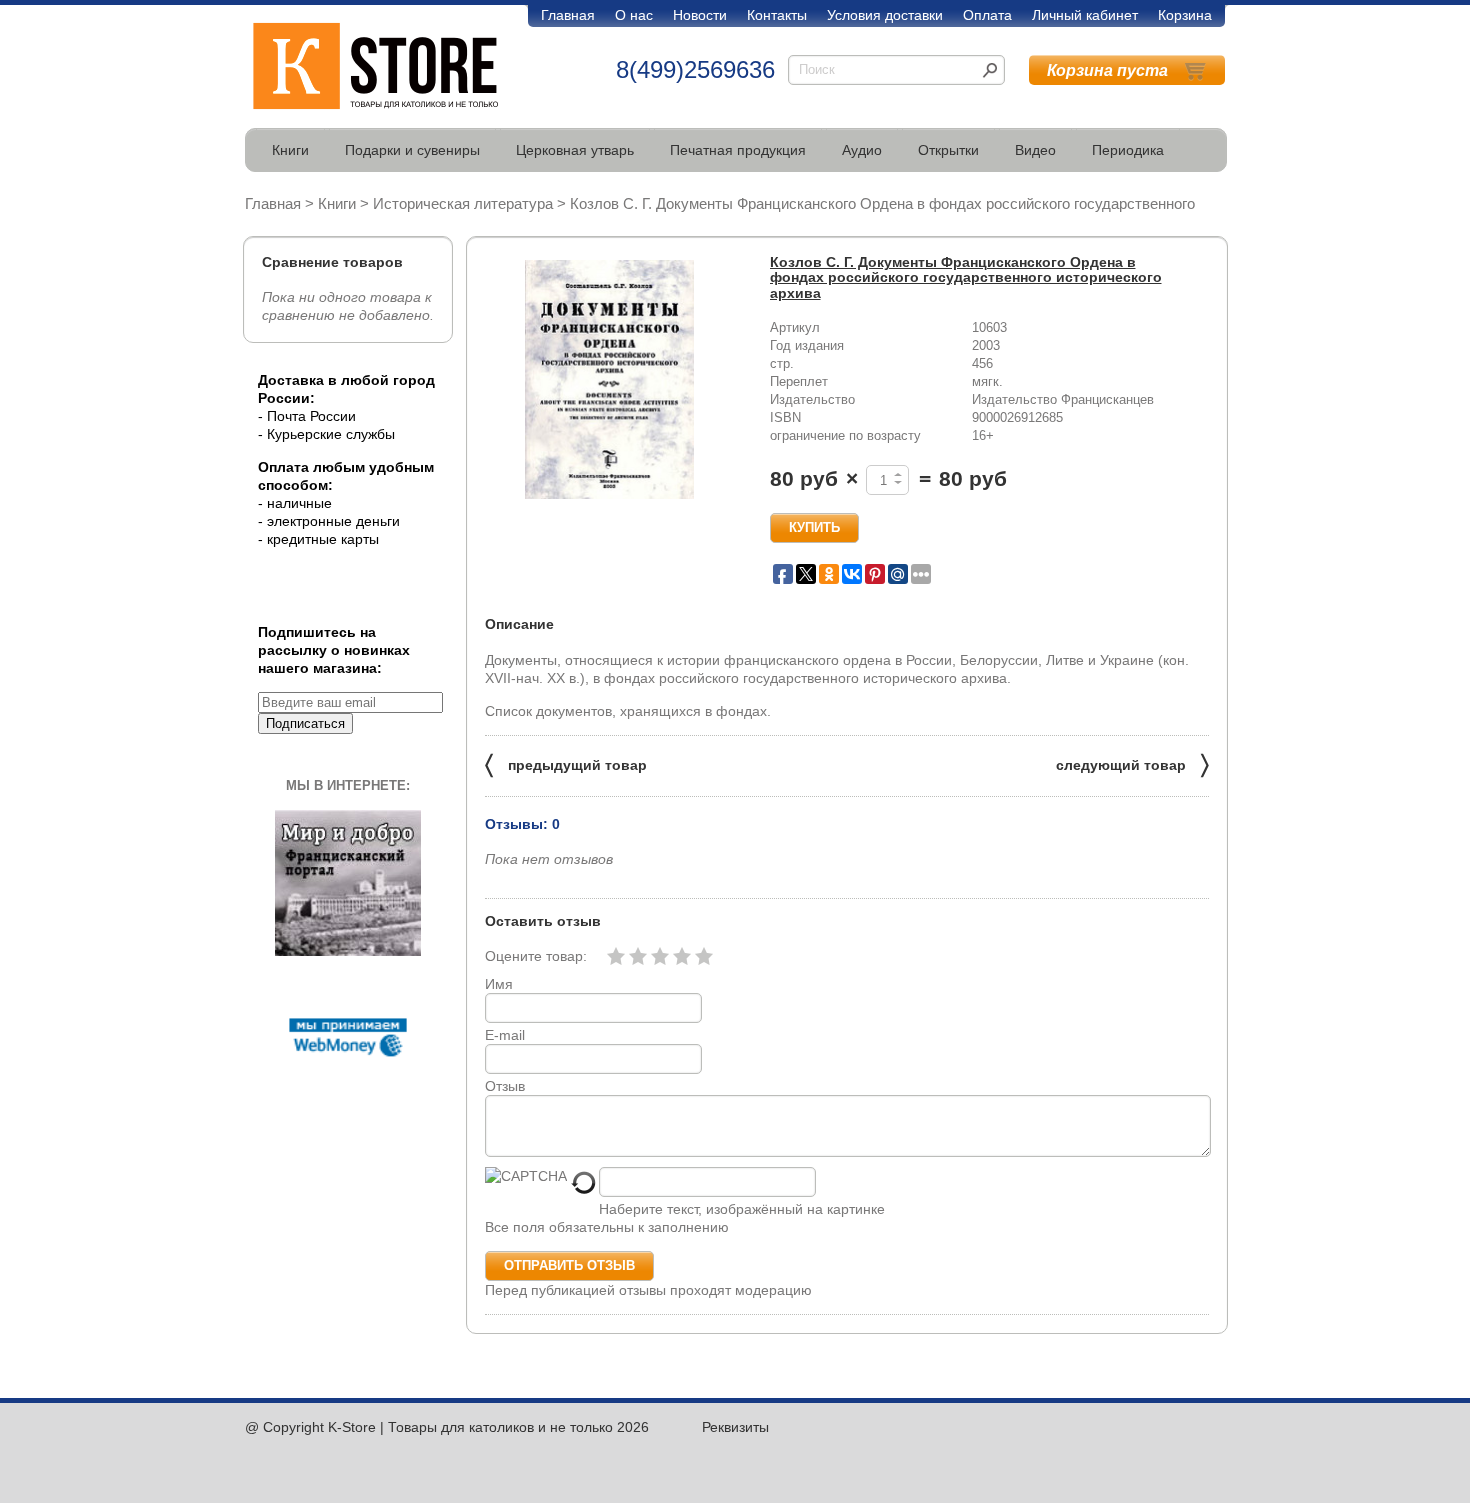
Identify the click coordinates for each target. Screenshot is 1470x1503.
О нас (634, 15)
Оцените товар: (536, 956)
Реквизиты (735, 1427)
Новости (700, 15)
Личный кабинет (1085, 15)
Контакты (777, 15)
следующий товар (1132, 763)
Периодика (1128, 150)
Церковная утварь (575, 150)
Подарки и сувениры (412, 150)
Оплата (987, 15)
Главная (568, 15)
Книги (290, 150)
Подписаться (305, 723)
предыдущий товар (566, 763)
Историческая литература (463, 203)
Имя (499, 984)
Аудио (862, 150)
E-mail (505, 1035)
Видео (1035, 150)
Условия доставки (885, 15)
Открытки (948, 150)
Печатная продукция (738, 150)
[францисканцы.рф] (348, 951)
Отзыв (505, 1086)
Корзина (1185, 15)
